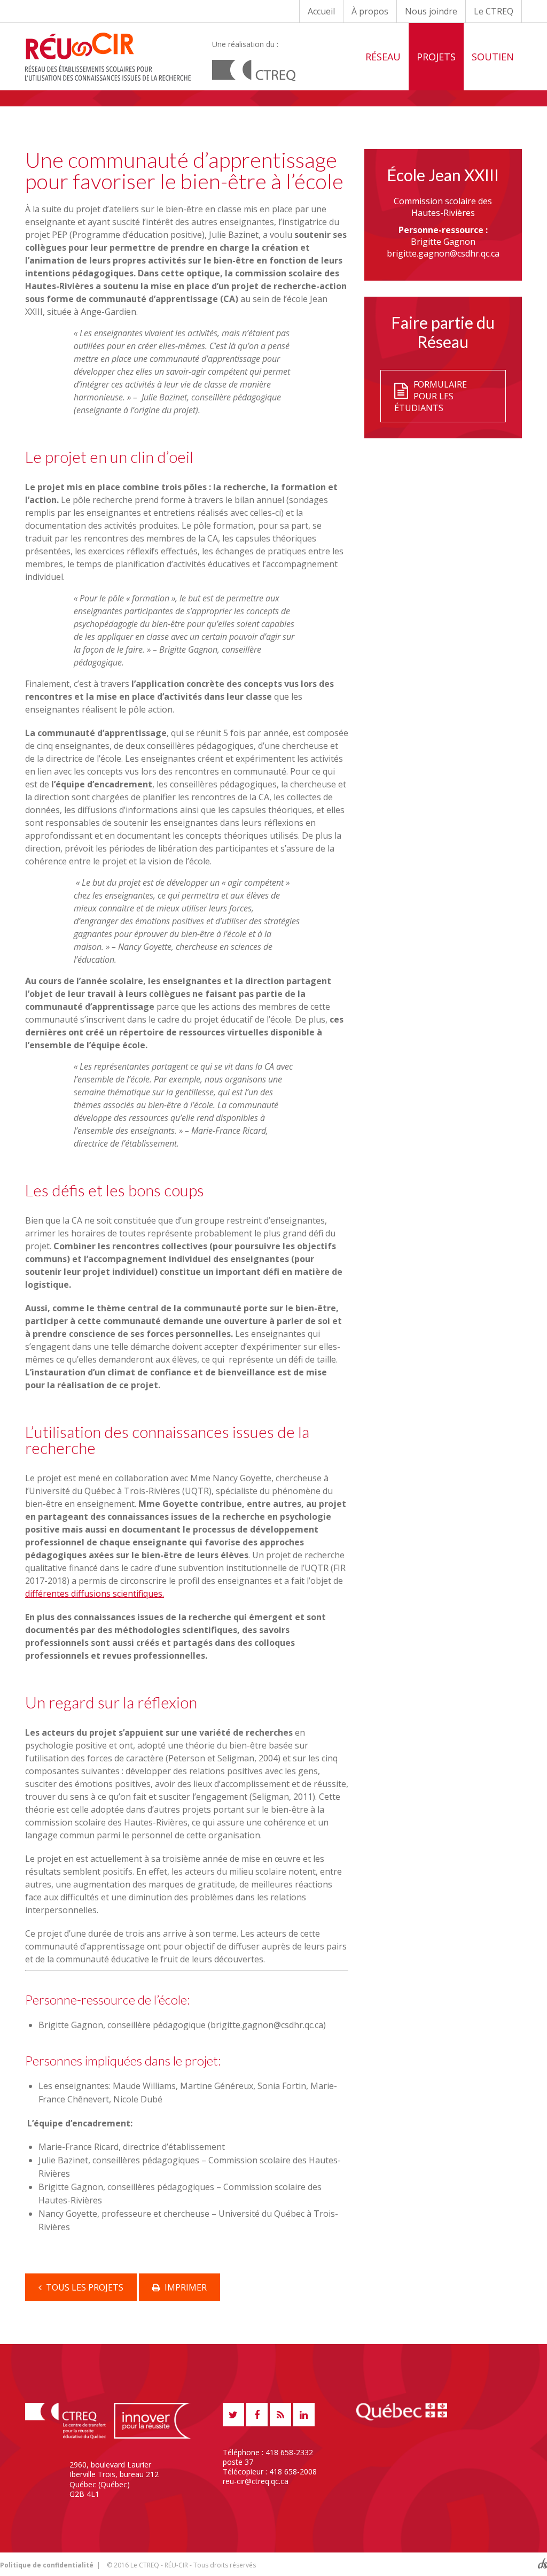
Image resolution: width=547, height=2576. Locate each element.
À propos (370, 11)
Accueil (321, 11)
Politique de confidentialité (47, 2565)
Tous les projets (83, 2287)
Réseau (383, 57)
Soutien (493, 57)
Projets (436, 57)
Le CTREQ (494, 11)
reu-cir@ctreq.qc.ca (256, 2481)
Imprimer (183, 2287)
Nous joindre (431, 11)
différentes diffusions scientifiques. (95, 1593)
